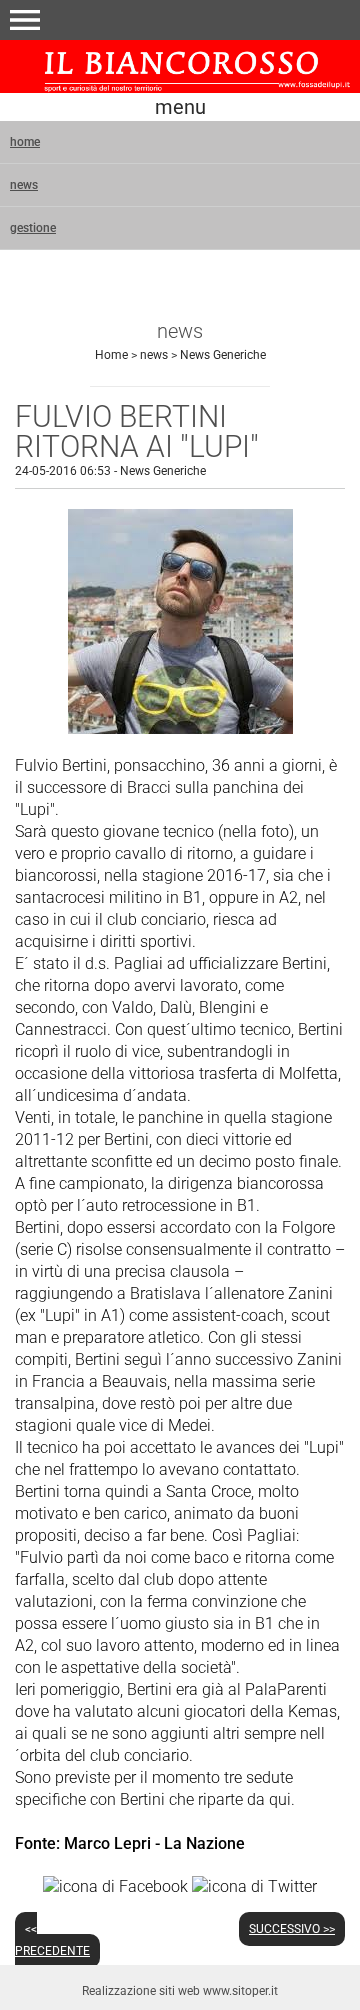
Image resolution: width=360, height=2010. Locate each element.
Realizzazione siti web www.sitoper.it (180, 1991)
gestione (33, 228)
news (24, 185)
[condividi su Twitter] (254, 1885)
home (25, 142)
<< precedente (52, 1940)
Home (111, 355)
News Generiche (223, 355)
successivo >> (292, 1929)
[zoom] (180, 728)
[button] (25, 20)
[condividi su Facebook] (115, 1885)
